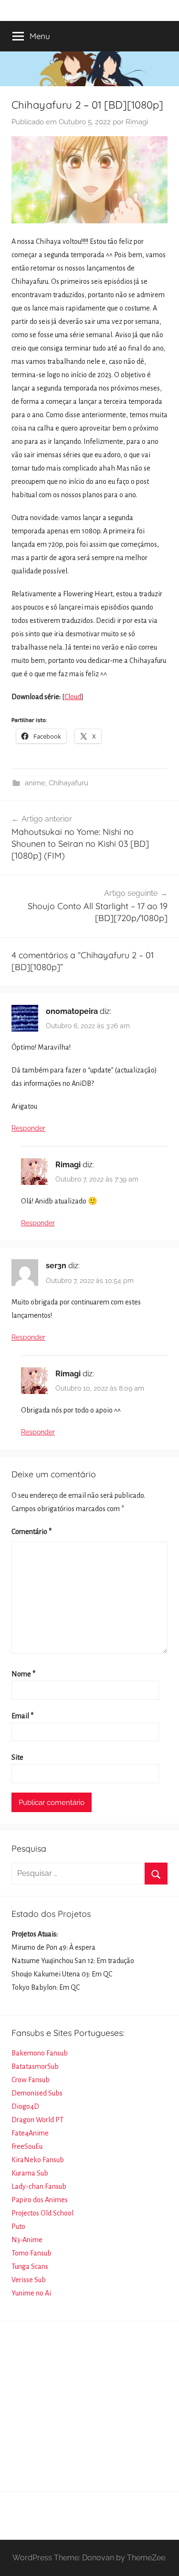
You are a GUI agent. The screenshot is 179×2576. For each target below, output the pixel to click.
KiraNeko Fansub (38, 2160)
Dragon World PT (37, 2120)
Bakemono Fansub (40, 2053)
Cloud (73, 697)
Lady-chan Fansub (39, 2186)
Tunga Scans (30, 2266)
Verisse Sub (29, 2280)
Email (22, 1716)
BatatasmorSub (35, 2066)
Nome (23, 1674)
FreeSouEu (27, 2146)
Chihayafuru (68, 783)
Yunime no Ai (31, 2293)
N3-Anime (27, 2240)
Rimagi (137, 122)
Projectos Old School (42, 2213)
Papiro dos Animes (40, 2200)
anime (35, 783)
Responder (28, 1128)
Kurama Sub (30, 2173)
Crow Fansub (31, 2080)
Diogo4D (25, 2106)
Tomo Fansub (32, 2253)
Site (17, 1757)
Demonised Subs (37, 2093)
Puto (18, 2226)
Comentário (32, 1532)
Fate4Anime (30, 2133)
